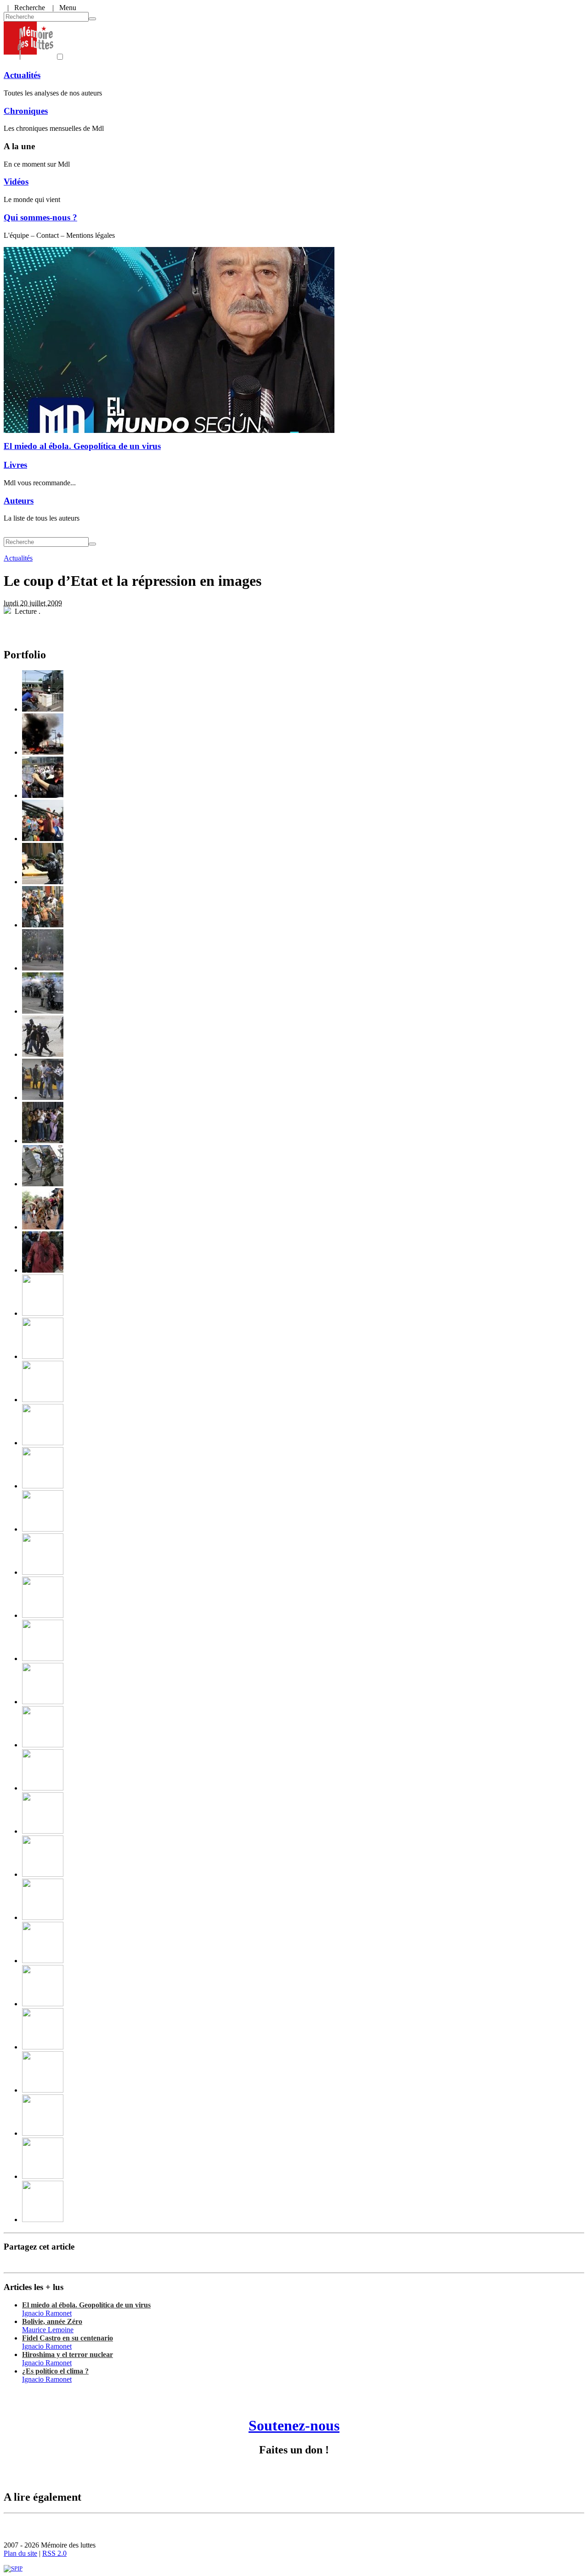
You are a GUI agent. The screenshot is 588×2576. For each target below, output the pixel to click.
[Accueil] (28, 57)
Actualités (22, 75)
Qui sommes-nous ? (40, 217)
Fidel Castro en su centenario (68, 2338)
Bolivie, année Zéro (52, 2321)
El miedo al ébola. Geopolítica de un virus (82, 446)
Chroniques (26, 111)
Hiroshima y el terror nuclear (68, 2354)
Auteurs (19, 501)
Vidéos (16, 182)
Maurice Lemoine (48, 2330)
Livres (15, 465)
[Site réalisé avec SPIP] (13, 2568)
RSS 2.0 (54, 2553)
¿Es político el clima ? (55, 2371)
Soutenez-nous (294, 2425)
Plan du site (20, 2553)
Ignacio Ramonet (47, 2313)
